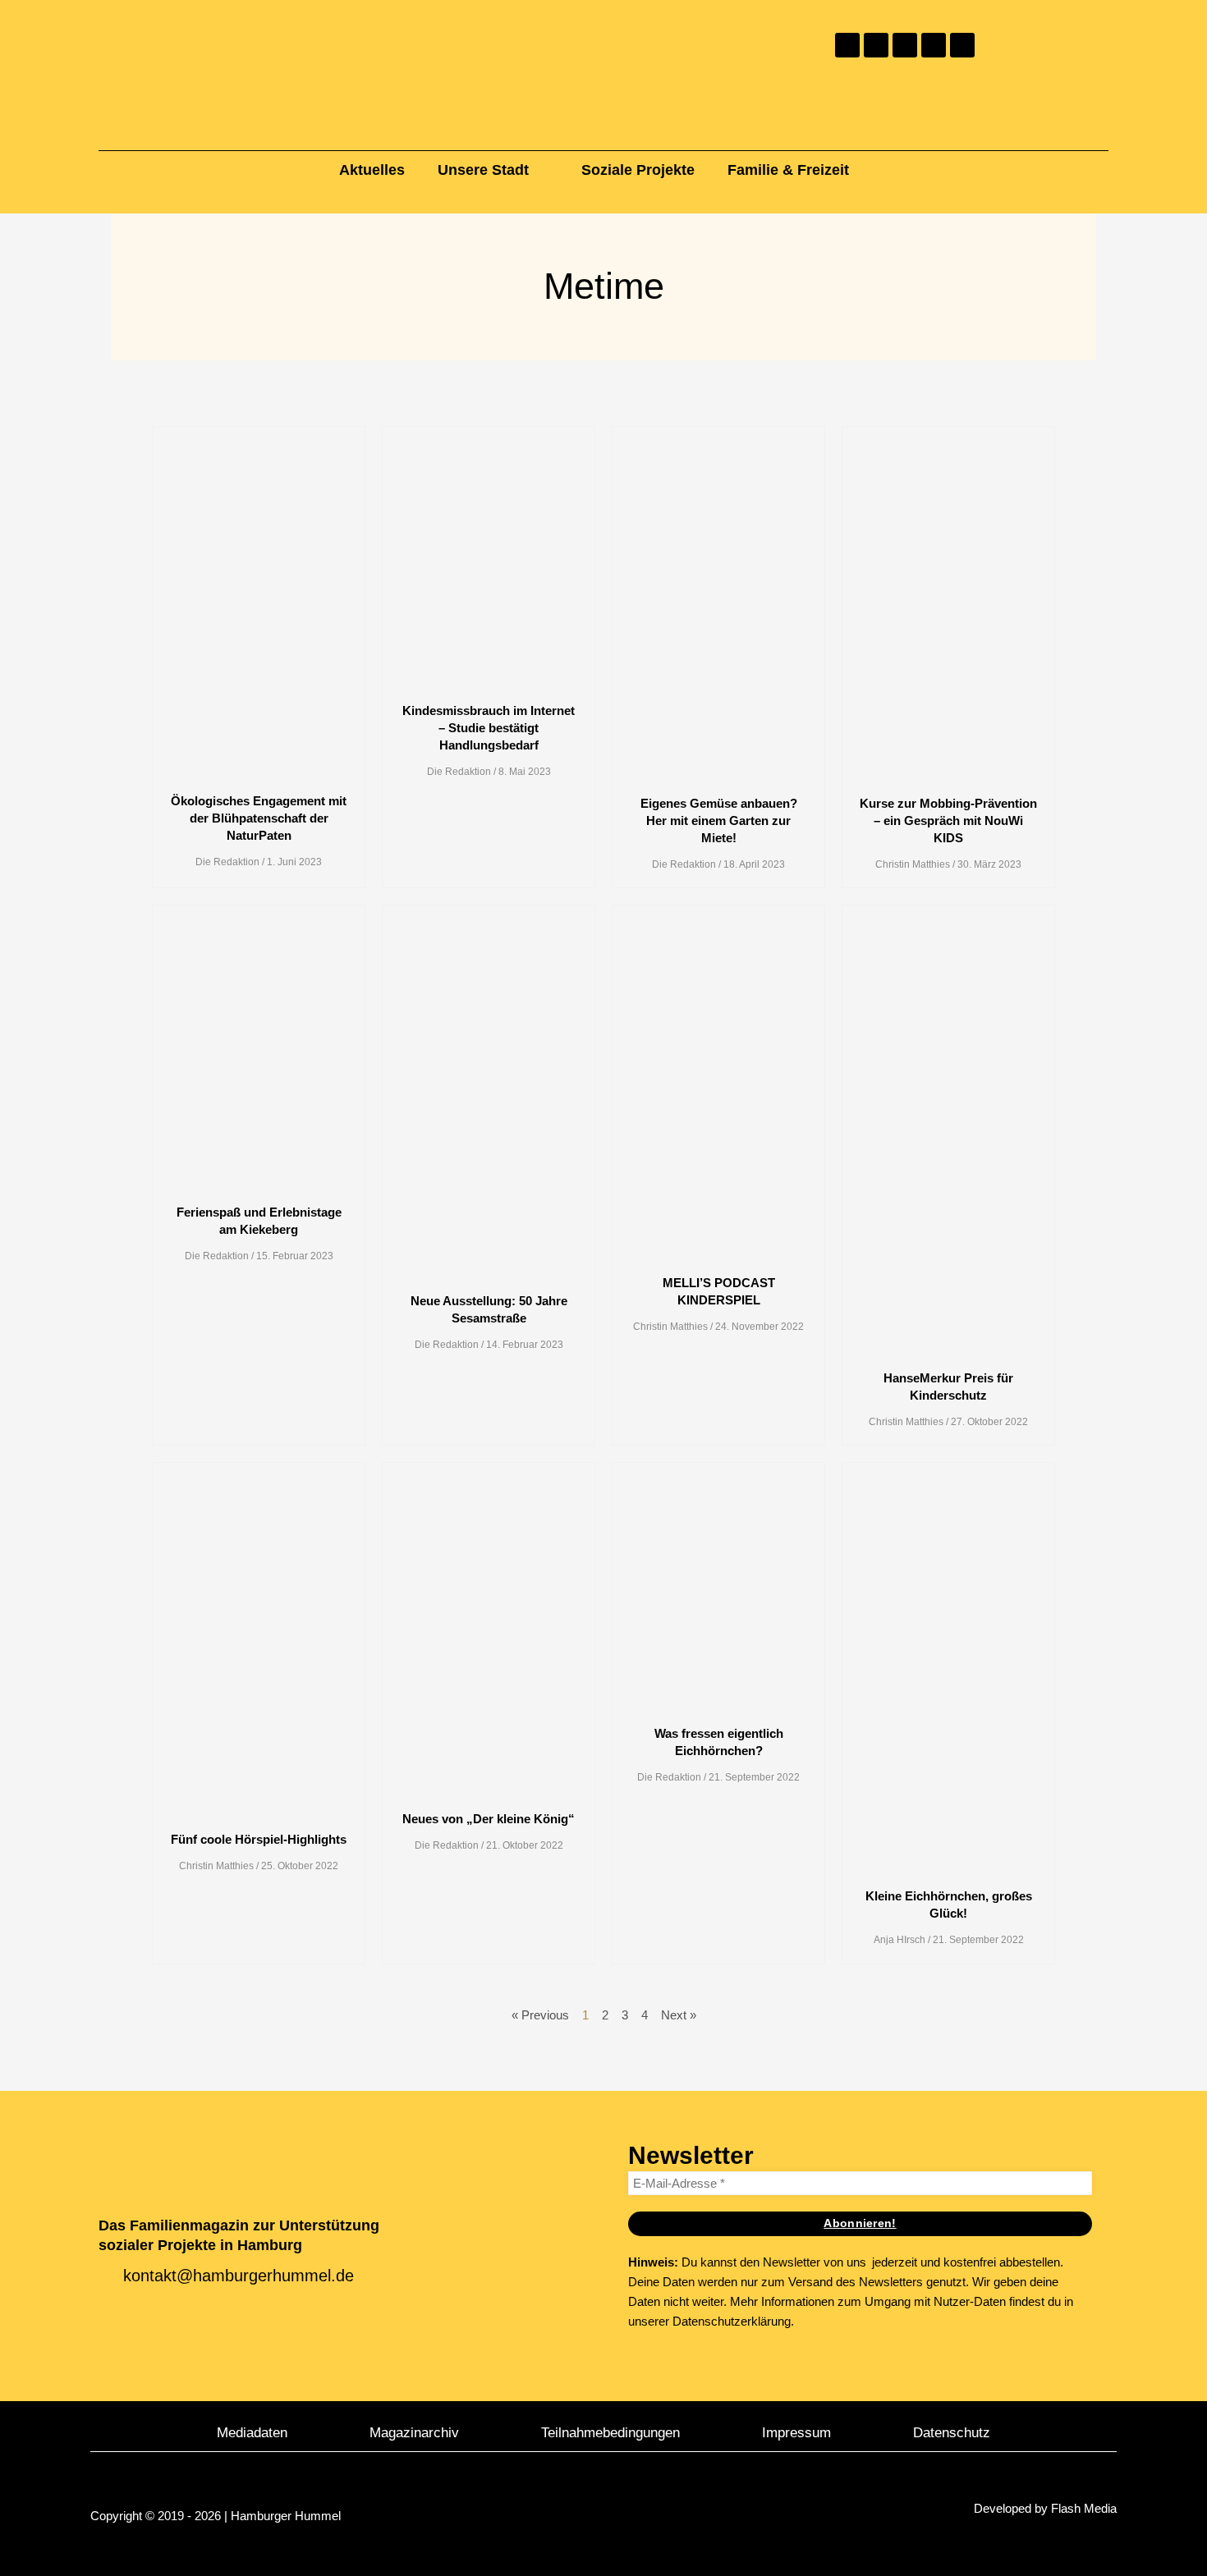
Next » (679, 2015)
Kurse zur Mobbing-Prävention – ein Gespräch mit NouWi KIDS (948, 820)
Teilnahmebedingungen (610, 2432)
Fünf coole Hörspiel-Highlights (259, 1839)
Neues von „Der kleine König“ (489, 1819)
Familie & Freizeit (788, 170)
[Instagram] (847, 45)
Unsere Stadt (483, 170)
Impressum (796, 2432)
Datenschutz (952, 2432)
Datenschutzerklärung (732, 2321)
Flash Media (1084, 2508)
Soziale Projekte (638, 170)
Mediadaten (252, 2432)
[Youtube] (934, 45)
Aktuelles (372, 170)
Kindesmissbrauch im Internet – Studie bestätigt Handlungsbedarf (489, 728)
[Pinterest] (905, 45)
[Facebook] (876, 45)
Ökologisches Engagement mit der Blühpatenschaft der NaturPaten (259, 818)
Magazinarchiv (414, 2432)
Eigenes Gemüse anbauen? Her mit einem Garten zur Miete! (719, 820)
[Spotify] (962, 45)
